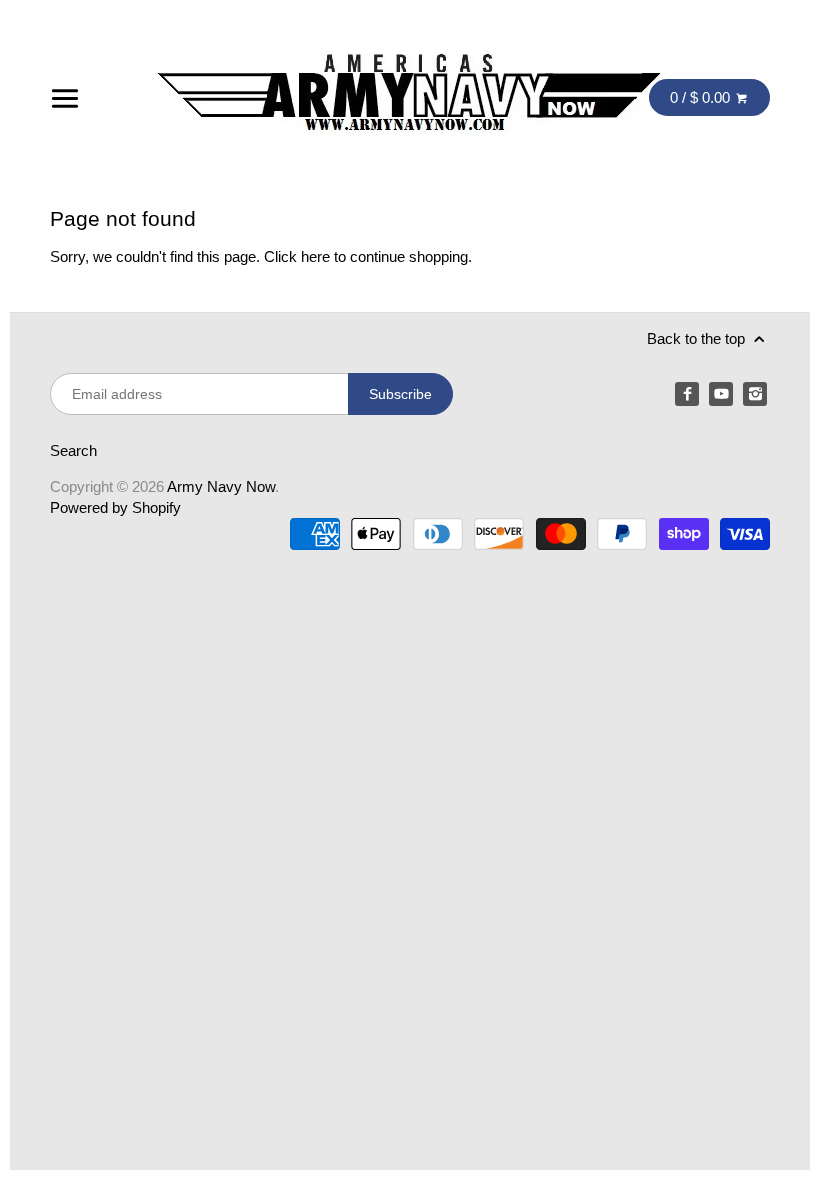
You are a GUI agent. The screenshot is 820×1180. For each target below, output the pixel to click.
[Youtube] (721, 394)
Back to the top (698, 338)
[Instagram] (755, 394)
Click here (297, 256)
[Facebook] (687, 394)
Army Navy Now (221, 486)
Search (73, 450)
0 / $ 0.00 (702, 97)
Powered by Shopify (115, 507)
